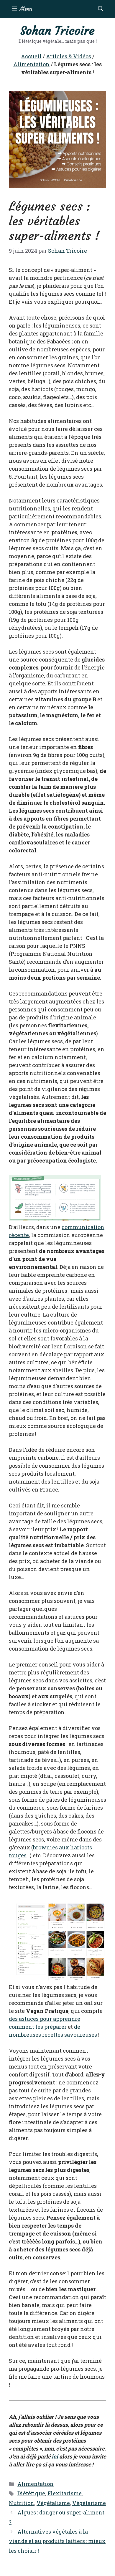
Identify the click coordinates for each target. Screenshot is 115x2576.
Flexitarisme (65, 2493)
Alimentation (31, 64)
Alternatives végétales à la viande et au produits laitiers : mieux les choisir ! (57, 2541)
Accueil (31, 56)
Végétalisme (53, 2503)
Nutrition (22, 2503)
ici (55, 2456)
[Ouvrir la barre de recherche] (101, 9)
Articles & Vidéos (69, 56)
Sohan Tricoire (57, 31)
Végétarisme (89, 2503)
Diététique (31, 2493)
